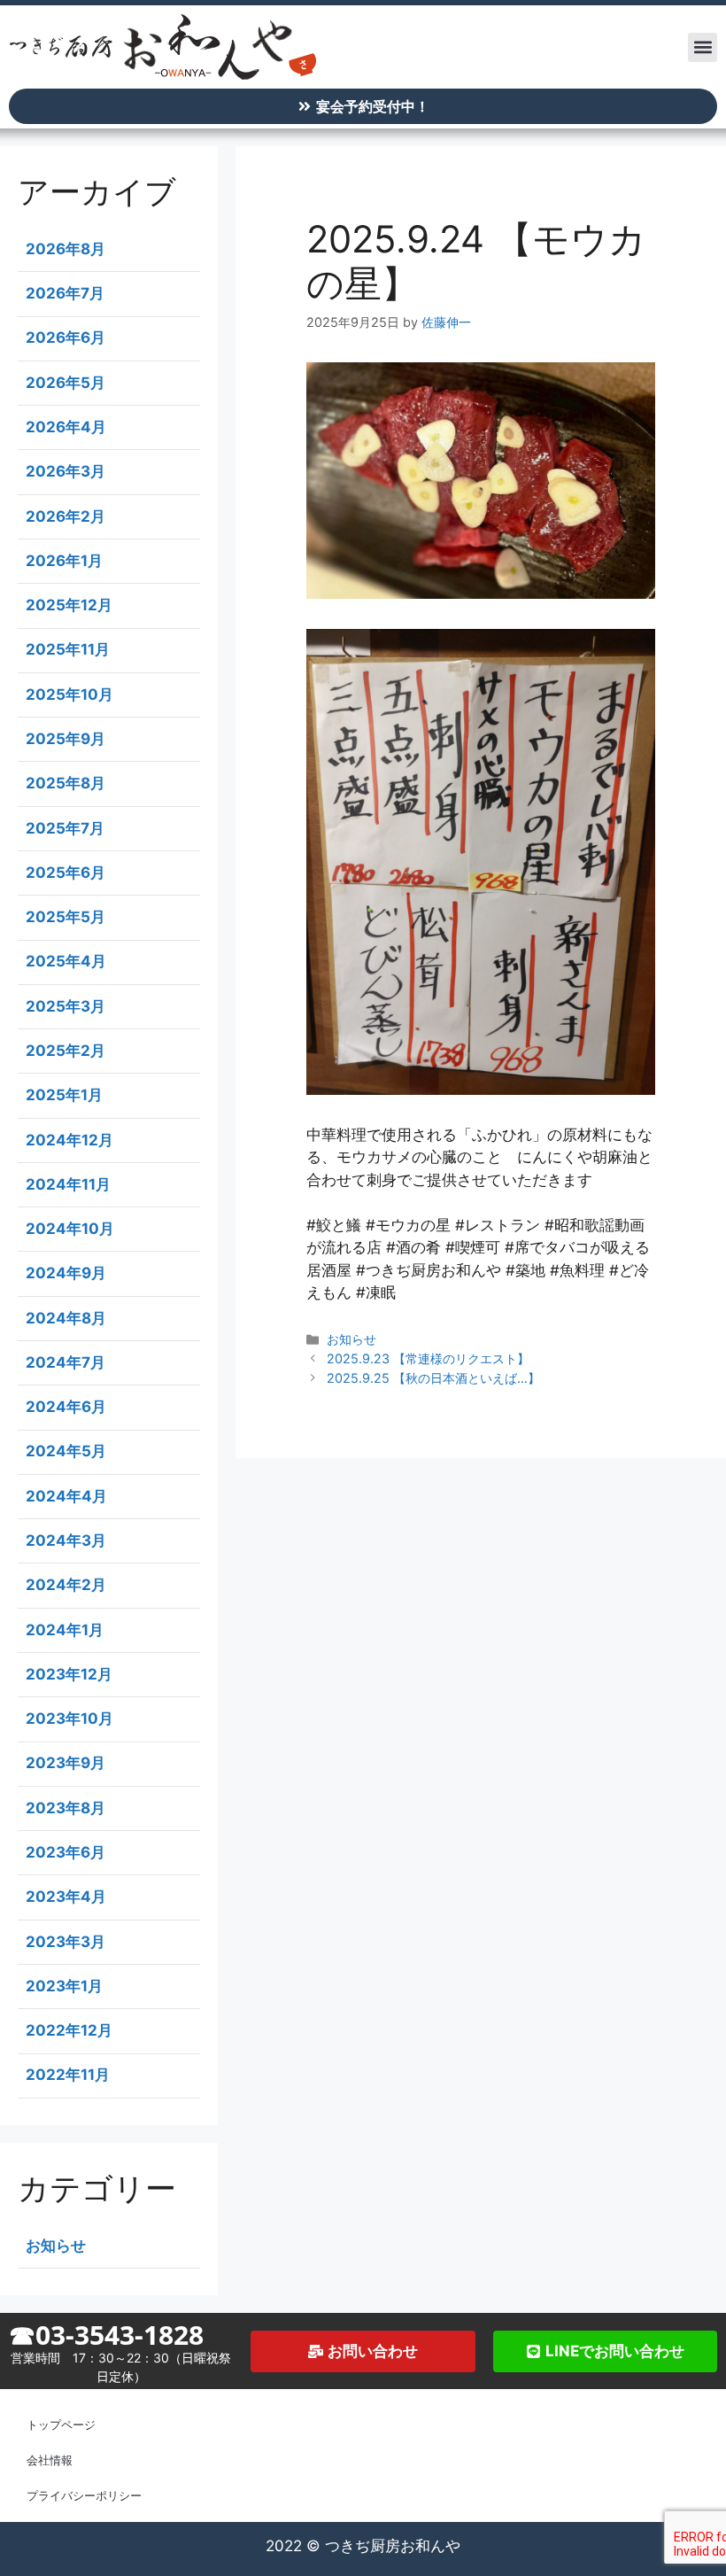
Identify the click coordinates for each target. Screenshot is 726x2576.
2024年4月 (66, 1496)
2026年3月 (66, 471)
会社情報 (50, 2460)
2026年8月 (66, 249)
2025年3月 (66, 1006)
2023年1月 (64, 1986)
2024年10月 (70, 1229)
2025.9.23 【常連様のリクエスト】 (428, 1358)
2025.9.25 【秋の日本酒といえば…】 (433, 1378)
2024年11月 (68, 1184)
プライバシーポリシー (84, 2495)
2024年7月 (66, 1362)
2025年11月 (68, 649)
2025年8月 (66, 783)
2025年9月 (66, 739)
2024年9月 (66, 1273)
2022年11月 (68, 2075)
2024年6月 (66, 1407)
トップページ (61, 2425)
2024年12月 (70, 1140)
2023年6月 (66, 1852)
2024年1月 (65, 1630)
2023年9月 (66, 1763)
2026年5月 (66, 383)
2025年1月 (64, 1095)
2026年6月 (66, 338)
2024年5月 (66, 1451)
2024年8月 (66, 1318)
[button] (703, 47)
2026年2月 (66, 516)
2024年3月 (66, 1540)
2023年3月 (66, 1942)
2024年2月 (66, 1585)
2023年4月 (66, 1897)
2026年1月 (64, 561)
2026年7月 (65, 293)
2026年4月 (66, 427)
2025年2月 (66, 1051)
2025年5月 (66, 917)
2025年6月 (66, 873)
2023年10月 (70, 1719)
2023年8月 (66, 1808)
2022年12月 (69, 2030)
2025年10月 (70, 694)
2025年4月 (66, 961)
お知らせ (351, 1339)
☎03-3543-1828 (106, 2335)
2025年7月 (65, 828)
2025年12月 (69, 605)
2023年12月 (69, 1674)
